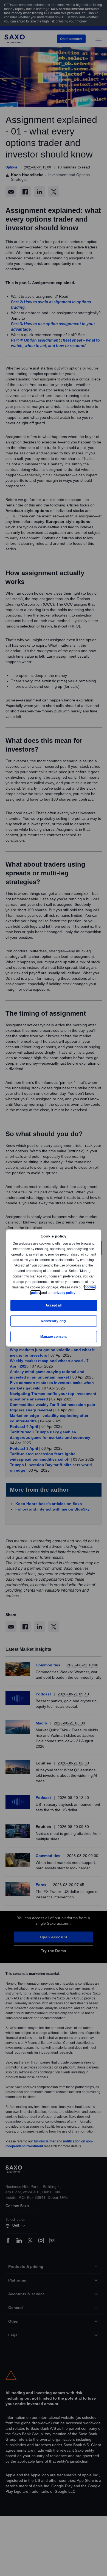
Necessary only (54, 1321)
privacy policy (77, 1293)
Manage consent (54, 1336)
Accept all (54, 1305)
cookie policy (42, 1293)
